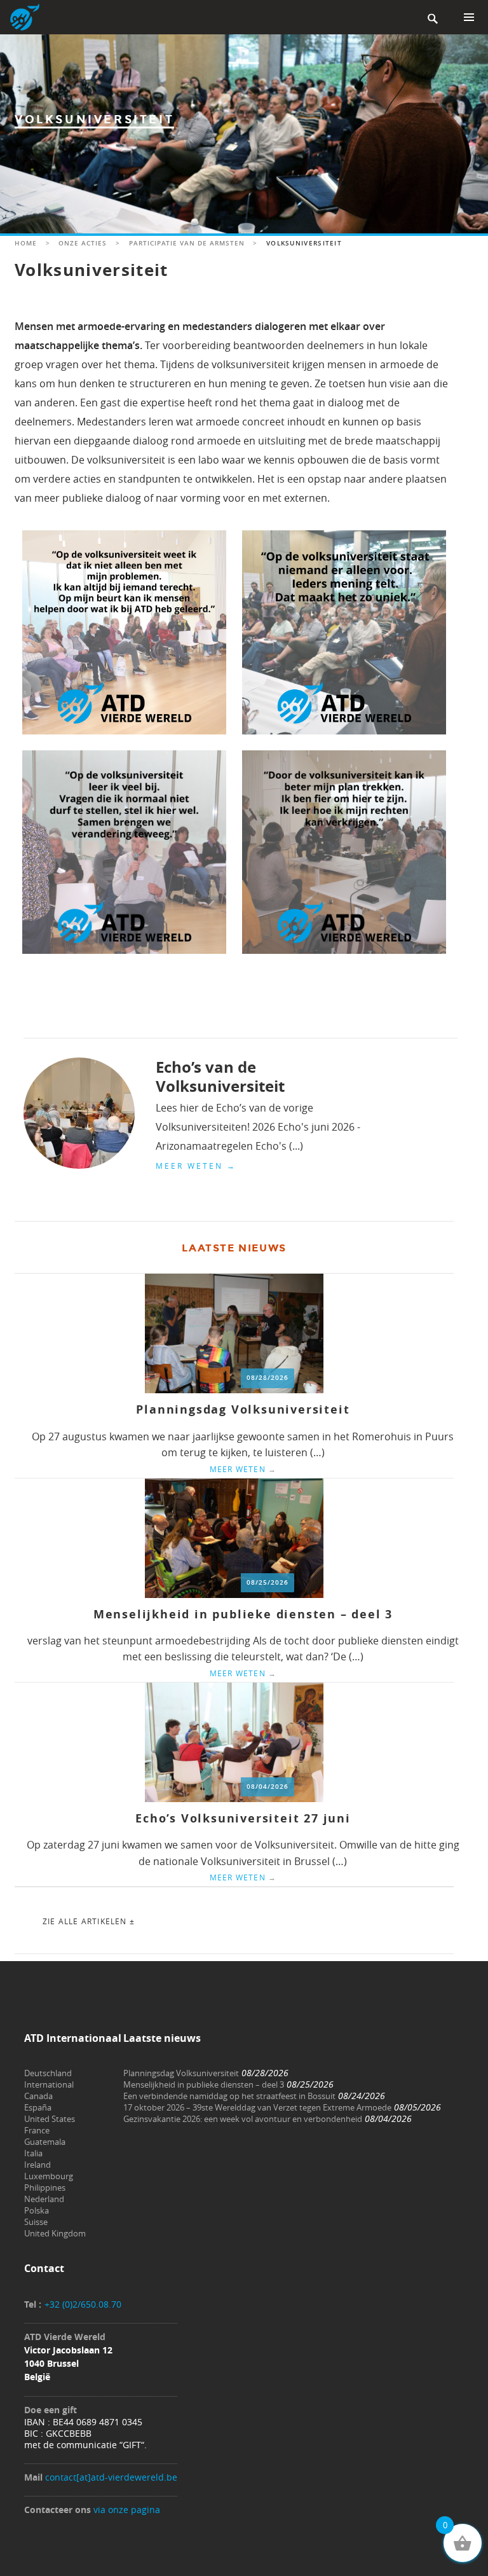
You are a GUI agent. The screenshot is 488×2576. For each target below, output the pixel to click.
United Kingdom (55, 2233)
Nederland (44, 2199)
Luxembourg (49, 2176)
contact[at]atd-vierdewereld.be (111, 2477)
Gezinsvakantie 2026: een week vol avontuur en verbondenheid (243, 2119)
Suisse (36, 2222)
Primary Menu (469, 17)
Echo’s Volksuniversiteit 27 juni (243, 1818)
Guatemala (45, 2142)
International (49, 2084)
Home (26, 243)
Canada (38, 2096)
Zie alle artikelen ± (89, 1921)
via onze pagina (127, 2510)
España (38, 2107)
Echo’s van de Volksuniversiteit (220, 1077)
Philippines (45, 2187)
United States (50, 2119)
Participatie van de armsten (187, 243)
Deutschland (48, 2073)
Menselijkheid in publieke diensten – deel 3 (243, 1614)
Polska (37, 2210)
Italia (33, 2153)
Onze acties (83, 243)
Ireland (37, 2165)
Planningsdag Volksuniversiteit (243, 1409)
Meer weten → (196, 1166)
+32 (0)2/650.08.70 (83, 2304)
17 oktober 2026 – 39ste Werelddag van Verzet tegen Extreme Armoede (257, 2107)
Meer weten (243, 1469)
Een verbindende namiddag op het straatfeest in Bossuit (229, 2096)
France (37, 2130)
